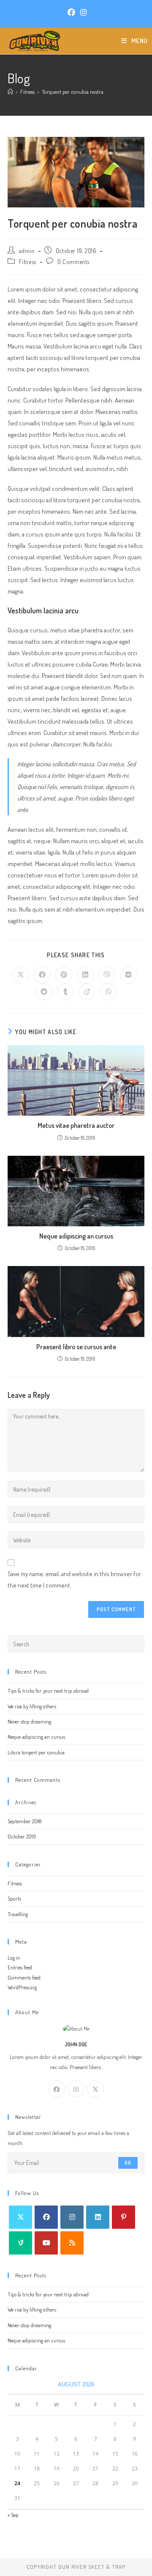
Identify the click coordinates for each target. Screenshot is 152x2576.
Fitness (28, 262)
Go (128, 2163)
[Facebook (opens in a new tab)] (71, 12)
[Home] (10, 92)
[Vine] (20, 2243)
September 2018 (24, 1821)
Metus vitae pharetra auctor (76, 1125)
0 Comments (73, 262)
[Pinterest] (123, 2217)
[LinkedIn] (98, 2217)
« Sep (13, 2515)
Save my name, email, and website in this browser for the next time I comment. (74, 1579)
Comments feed (24, 1977)
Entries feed (20, 1967)
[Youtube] (46, 2243)
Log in (14, 1958)
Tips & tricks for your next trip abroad (48, 1691)
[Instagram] (76, 2089)
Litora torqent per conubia (36, 1752)
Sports (14, 1898)
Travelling (18, 1914)
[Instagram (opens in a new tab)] (82, 12)
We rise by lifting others (32, 1706)
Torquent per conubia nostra (73, 92)
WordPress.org (22, 1987)
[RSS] (72, 2243)
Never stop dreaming (29, 1721)
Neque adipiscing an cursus (76, 1236)
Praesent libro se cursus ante (76, 1347)
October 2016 (22, 1836)
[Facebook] (57, 2089)
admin (27, 251)
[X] (95, 2089)
